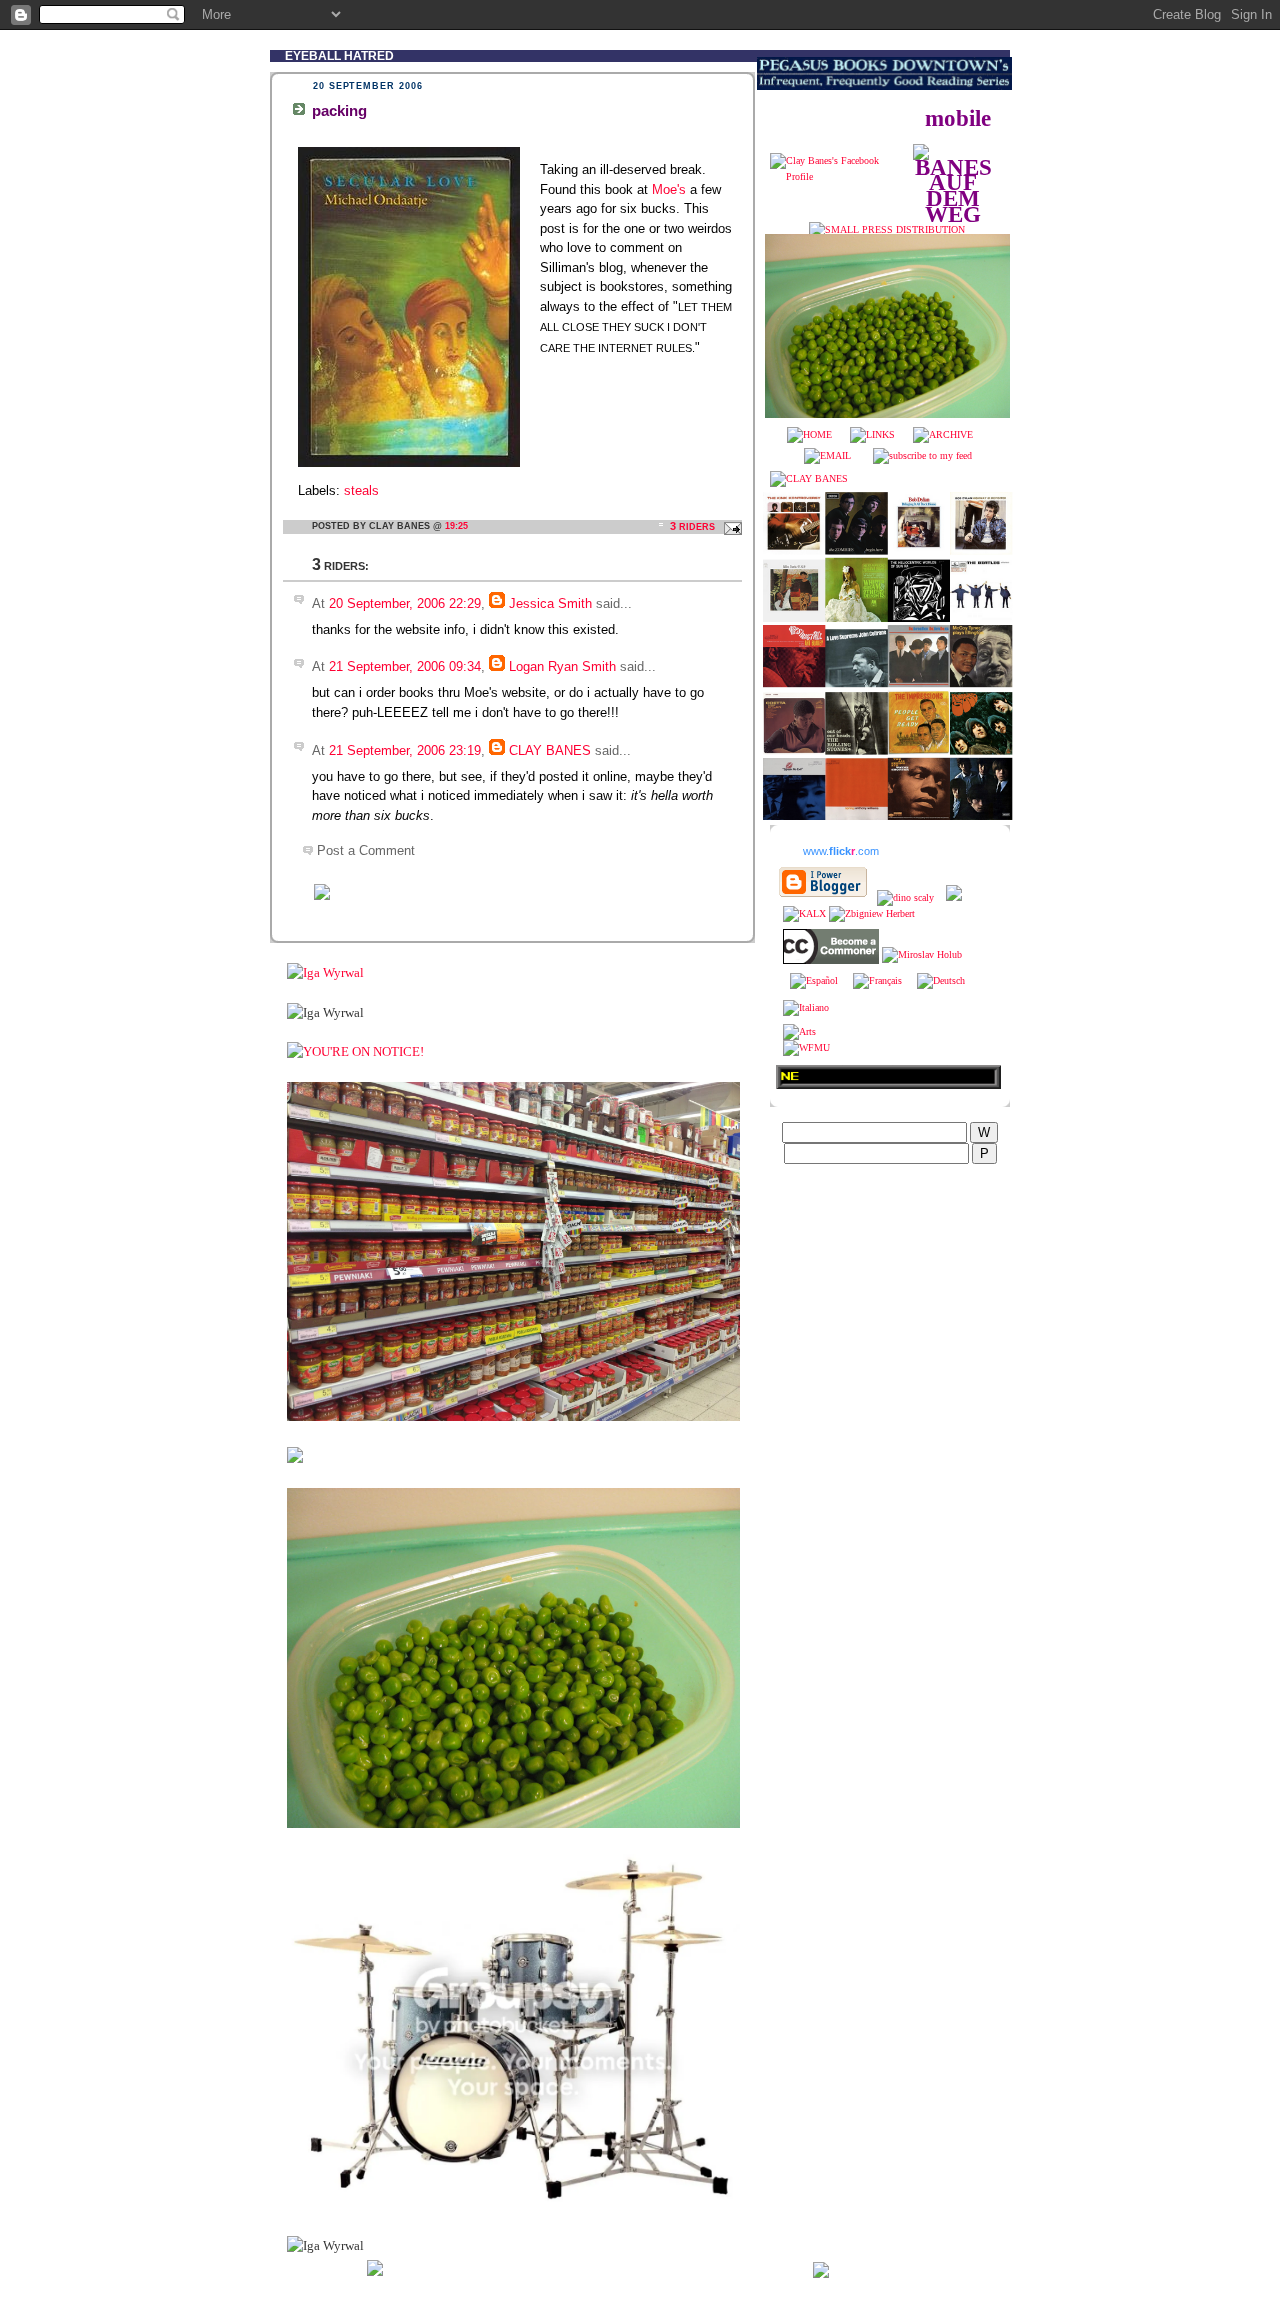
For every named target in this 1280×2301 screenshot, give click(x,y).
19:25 (456, 526)
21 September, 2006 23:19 (405, 750)
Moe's (669, 189)
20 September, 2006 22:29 (405, 603)
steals (361, 490)
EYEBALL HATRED (339, 55)
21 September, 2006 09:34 (405, 666)
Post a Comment (366, 850)
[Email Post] (730, 526)
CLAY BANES (550, 750)
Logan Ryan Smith (562, 666)
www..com (841, 851)
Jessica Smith (550, 603)
